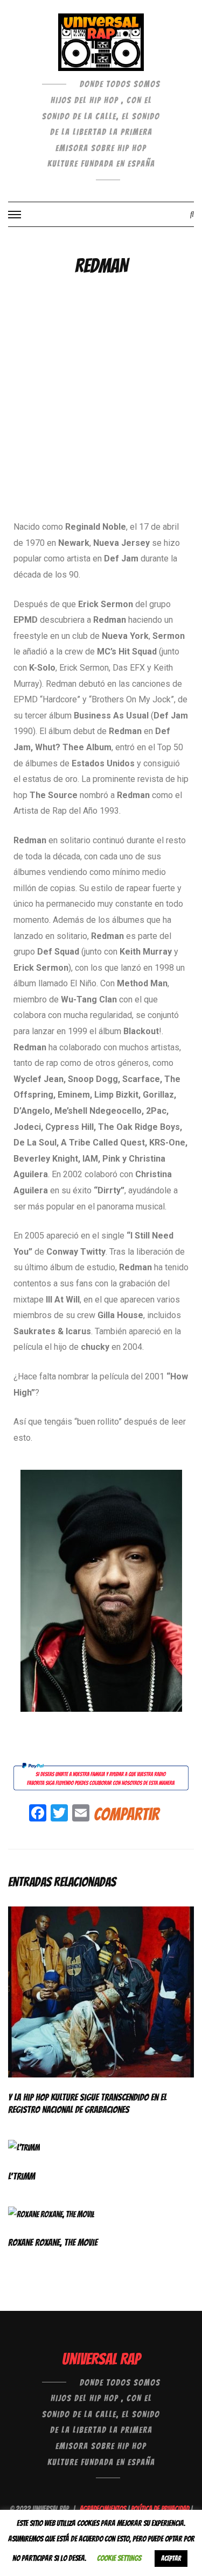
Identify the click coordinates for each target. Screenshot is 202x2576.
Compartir (126, 1814)
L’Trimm (22, 2176)
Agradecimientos (103, 2509)
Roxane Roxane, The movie (53, 2242)
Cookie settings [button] (119, 2558)
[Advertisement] (101, 414)
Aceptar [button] (171, 2559)
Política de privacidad (160, 2509)
